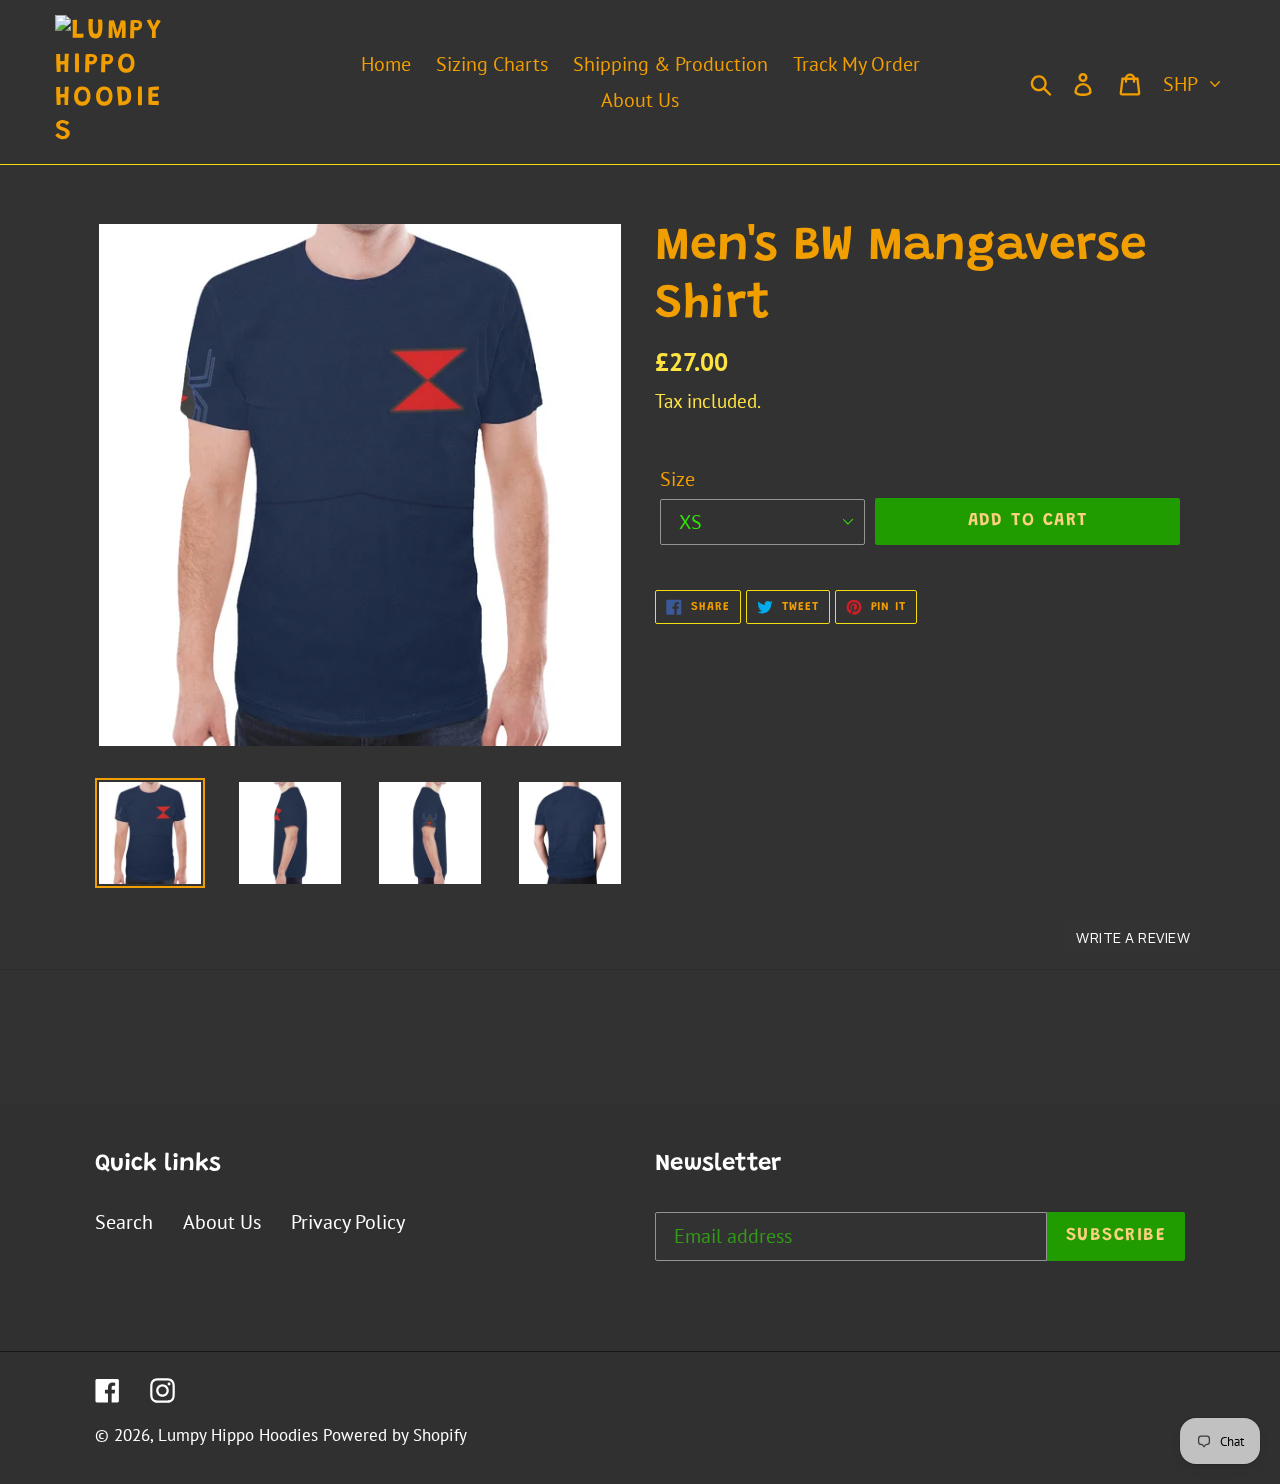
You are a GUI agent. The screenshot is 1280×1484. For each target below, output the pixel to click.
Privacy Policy (348, 1222)
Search (124, 1222)
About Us (222, 1222)
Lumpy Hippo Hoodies (238, 1435)
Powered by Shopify (395, 1435)
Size (677, 479)
